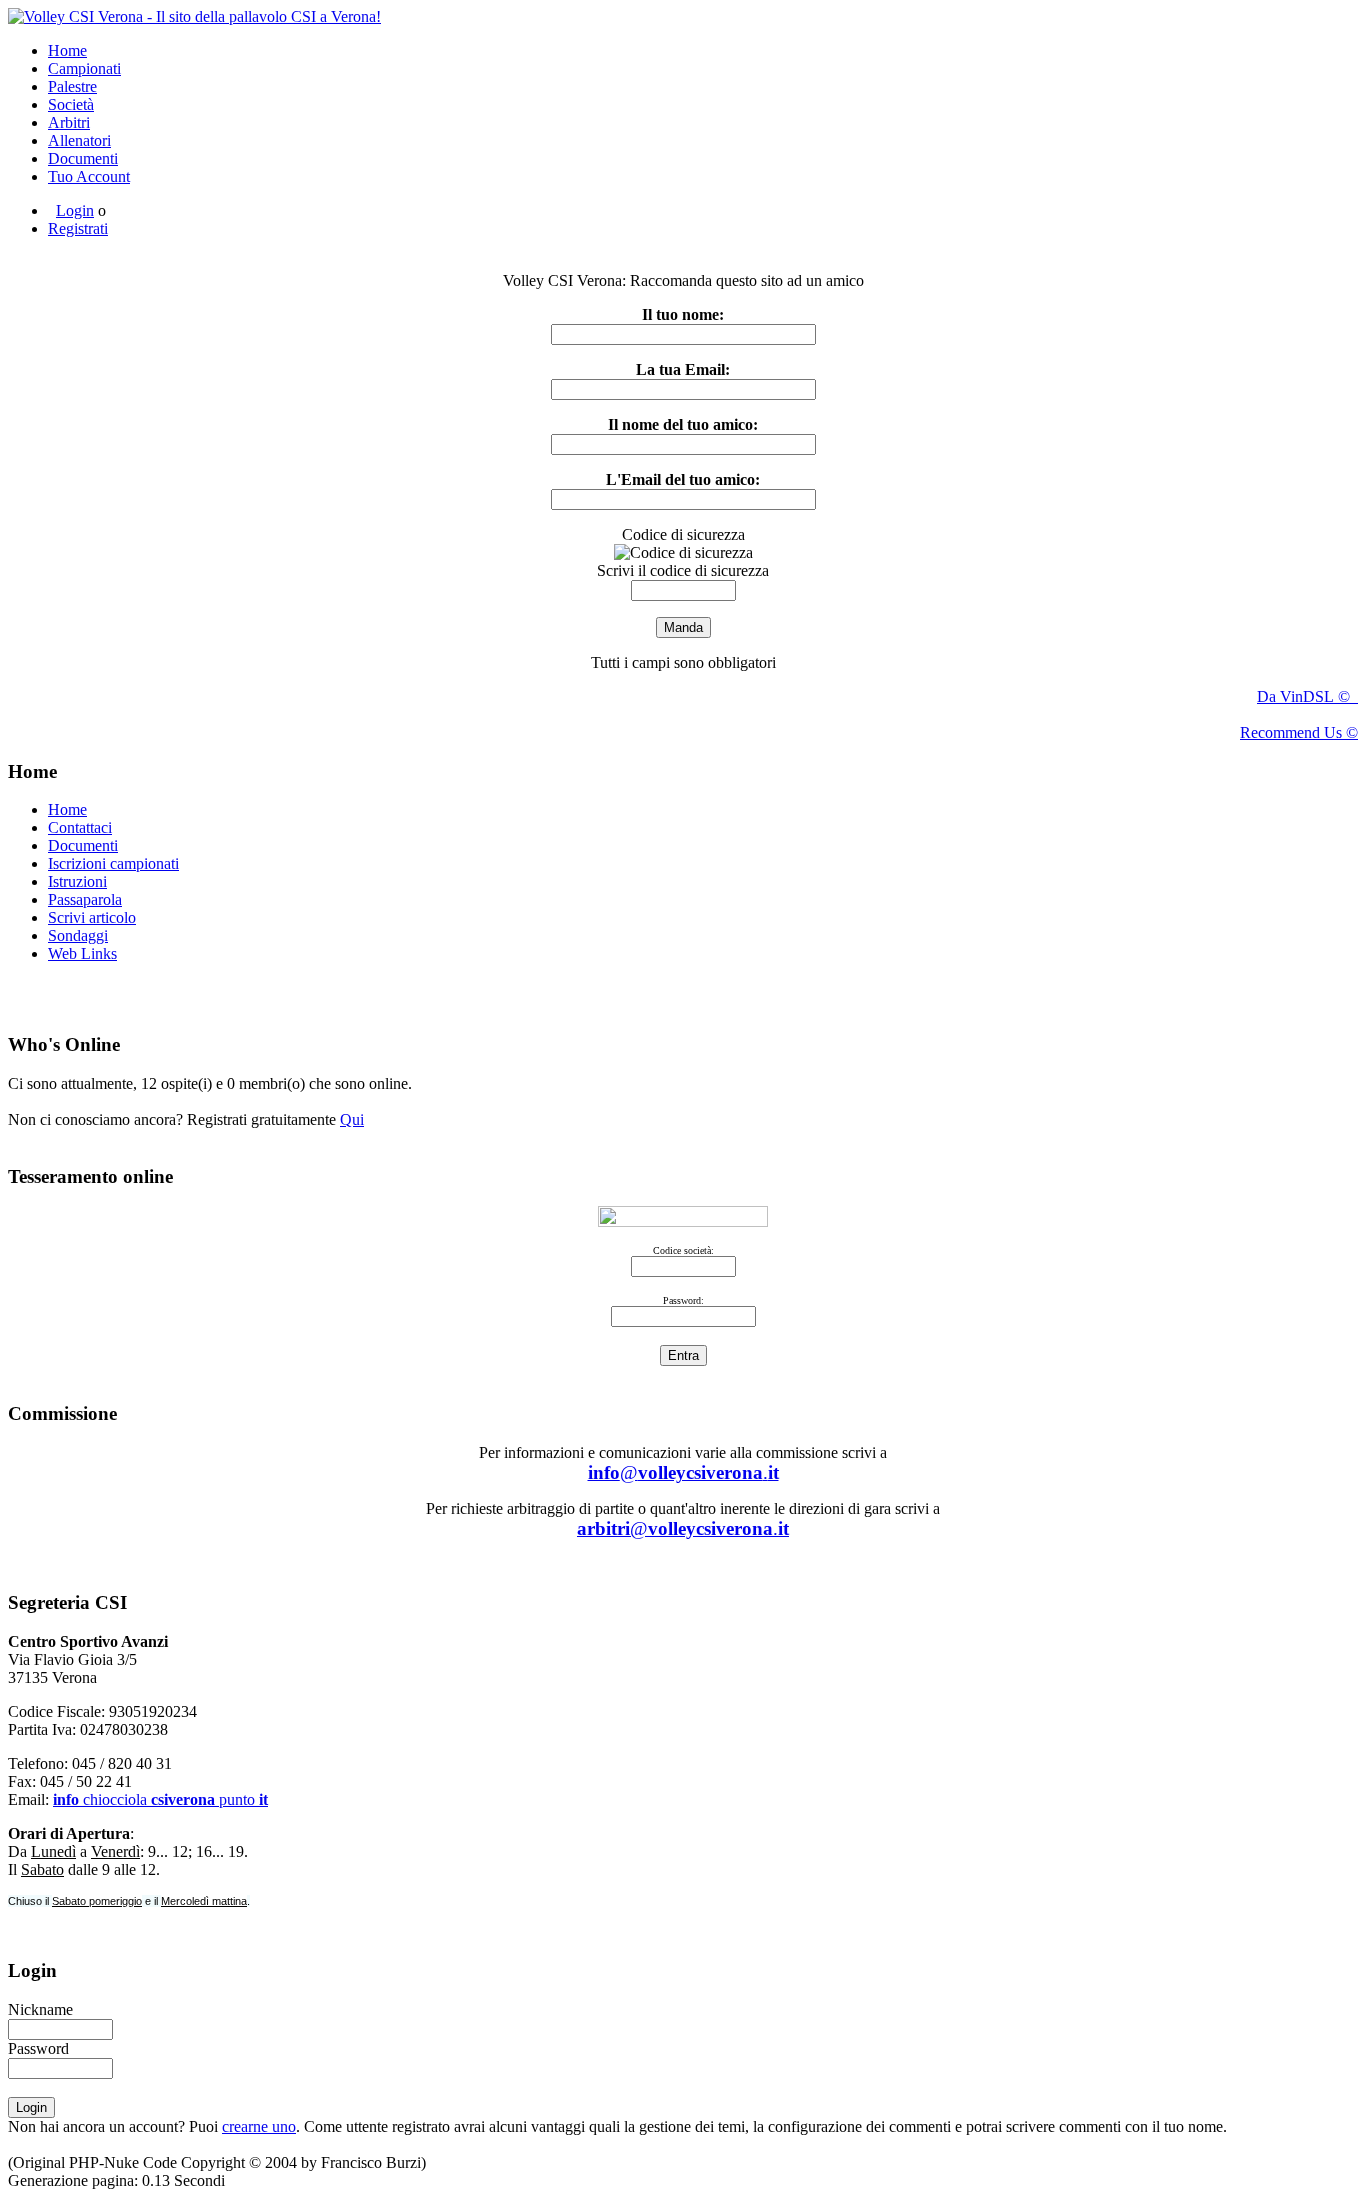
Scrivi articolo (92, 917)
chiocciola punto (160, 1799)
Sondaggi (78, 935)
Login (75, 210)
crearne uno (259, 2126)
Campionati (84, 68)
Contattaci (80, 827)
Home (67, 50)
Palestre (72, 86)
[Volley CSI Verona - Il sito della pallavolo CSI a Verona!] (194, 16)
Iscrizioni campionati (113, 863)
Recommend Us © (1299, 732)
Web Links (82, 953)
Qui (352, 1119)
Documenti (83, 158)
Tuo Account (89, 176)
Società (71, 104)
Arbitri (69, 122)
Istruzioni (77, 881)
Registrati (78, 228)
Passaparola (85, 899)
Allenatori (79, 140)
